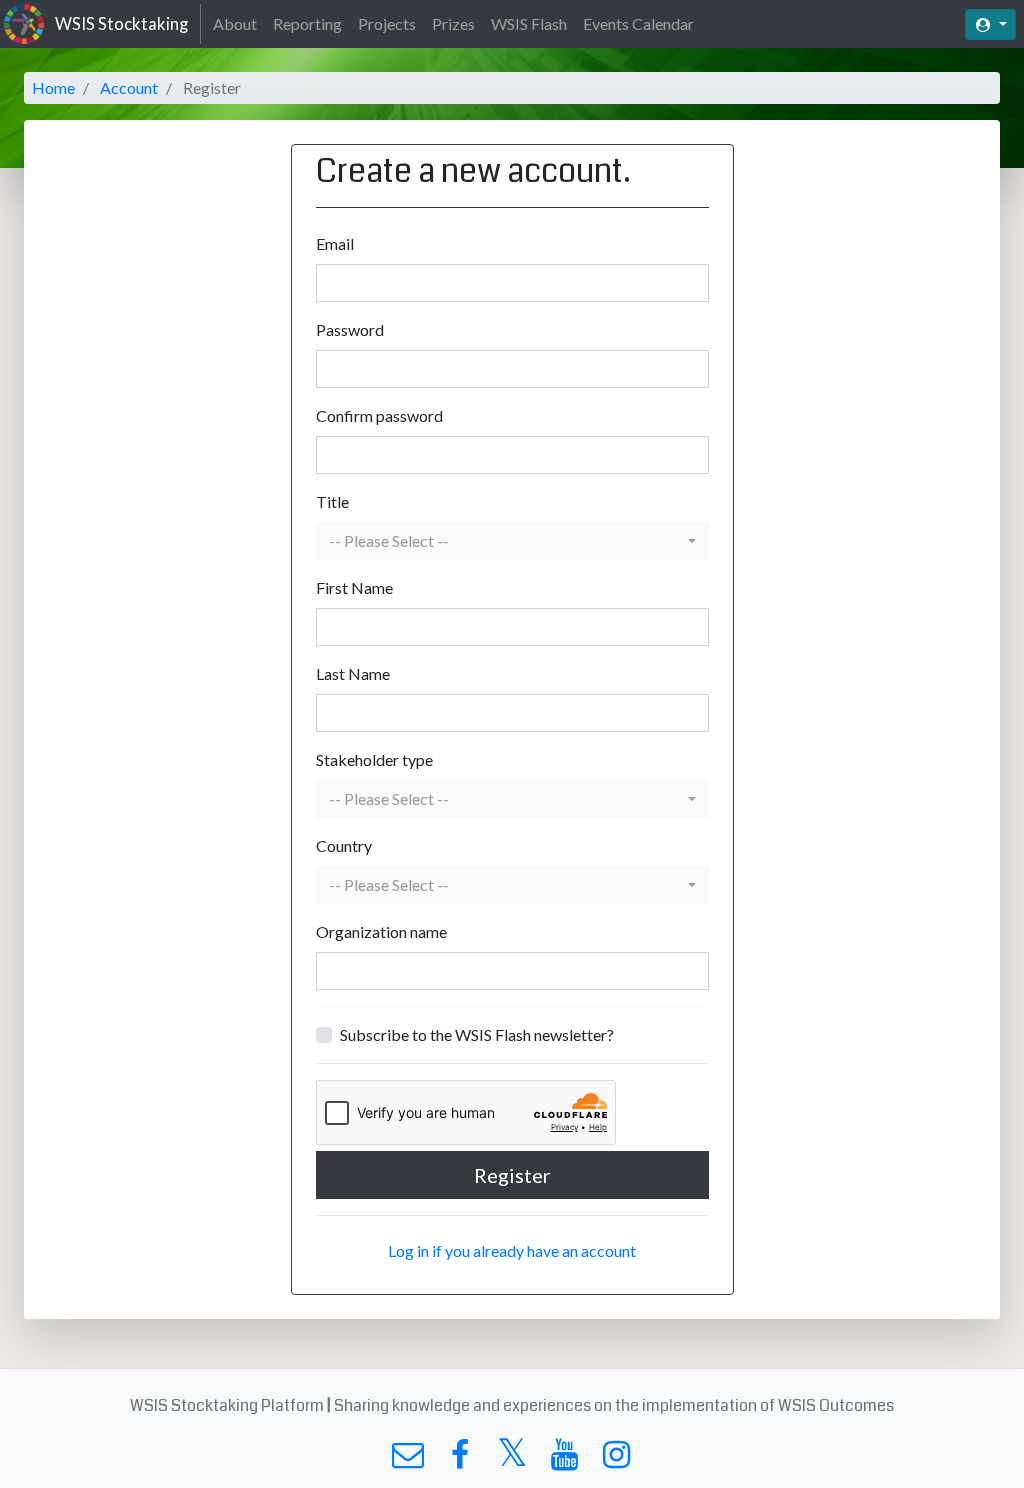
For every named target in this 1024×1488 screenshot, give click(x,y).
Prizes (453, 23)
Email (335, 243)
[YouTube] (564, 1459)
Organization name (381, 931)
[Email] (407, 1459)
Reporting (307, 23)
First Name (354, 587)
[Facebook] (459, 1459)
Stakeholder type (374, 759)
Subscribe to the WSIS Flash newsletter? (477, 1034)
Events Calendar (638, 23)
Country (344, 845)
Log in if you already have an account (512, 1250)
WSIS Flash (529, 23)
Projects (387, 23)
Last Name (353, 673)
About (235, 23)
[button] (512, 541)
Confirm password (379, 415)
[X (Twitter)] (511, 1459)
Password (350, 329)
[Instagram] (616, 1459)
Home (53, 87)
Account (129, 87)
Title (332, 501)
